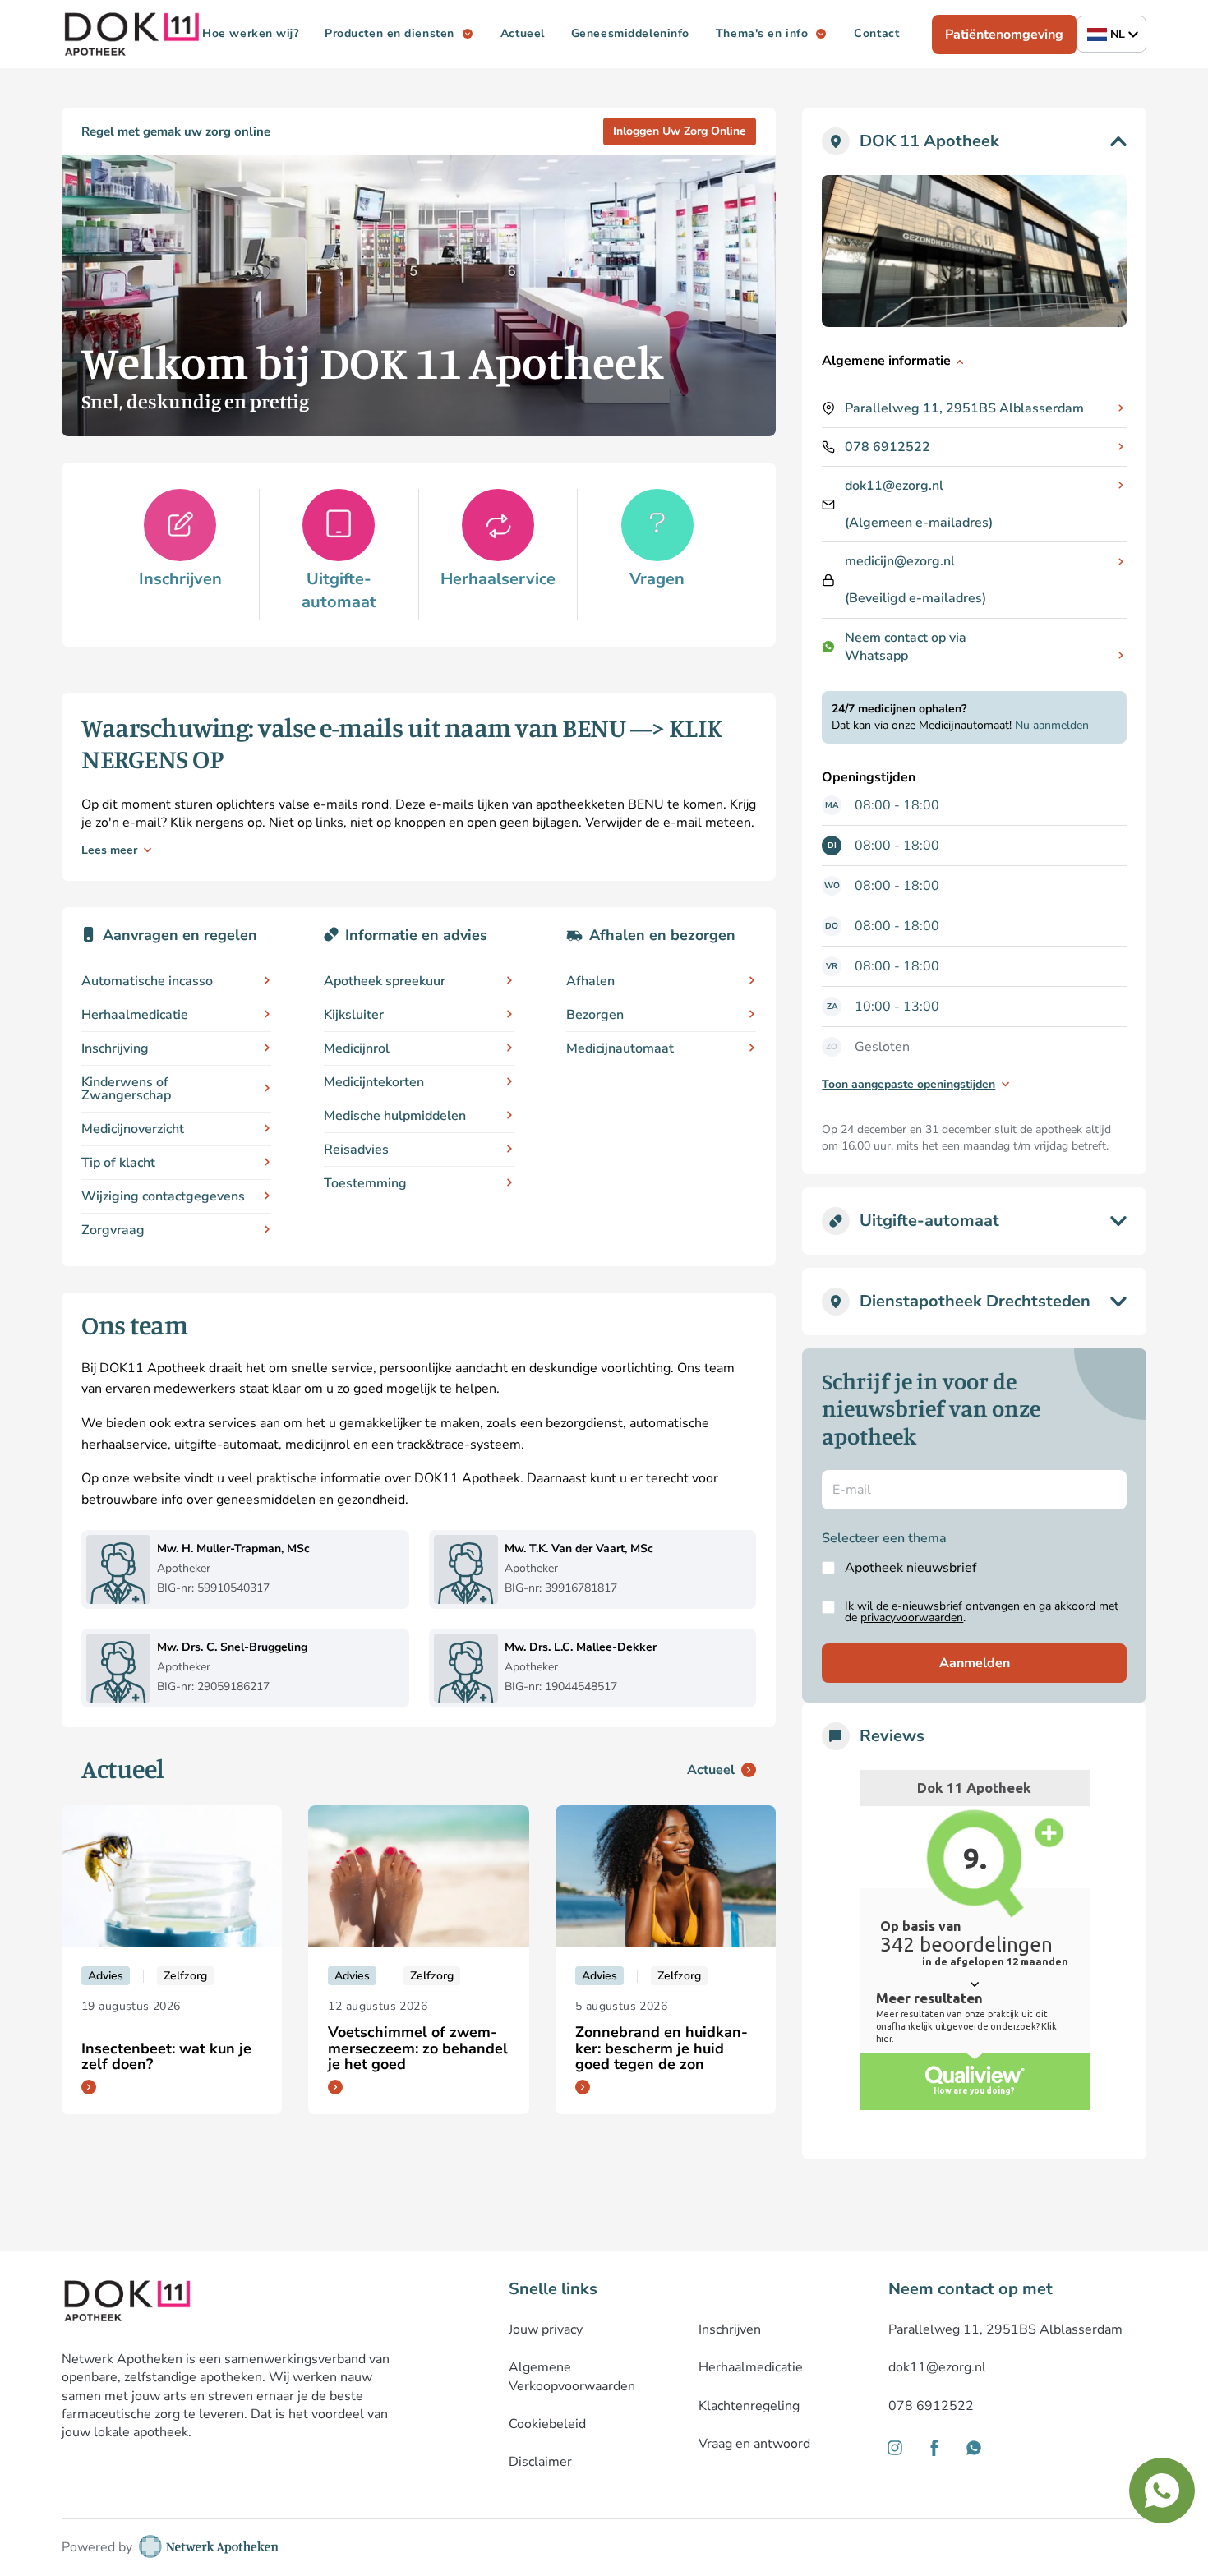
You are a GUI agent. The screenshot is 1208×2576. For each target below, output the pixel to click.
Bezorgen (595, 1015)
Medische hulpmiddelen (395, 1116)
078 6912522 (888, 447)
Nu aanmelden (1052, 725)
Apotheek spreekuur (385, 981)
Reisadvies (356, 1150)
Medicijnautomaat (620, 1048)
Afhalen (590, 981)
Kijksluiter (354, 1015)
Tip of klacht (118, 1163)
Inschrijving (115, 1048)
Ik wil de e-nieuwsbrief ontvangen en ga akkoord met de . (982, 1612)
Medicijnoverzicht (133, 1129)
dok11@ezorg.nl (894, 486)
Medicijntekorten (374, 1082)
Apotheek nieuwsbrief (911, 1568)
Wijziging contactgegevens (163, 1196)
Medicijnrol (357, 1048)
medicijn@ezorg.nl (900, 561)
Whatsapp (876, 656)
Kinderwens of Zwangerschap (126, 1089)
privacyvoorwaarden (912, 1617)
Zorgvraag (113, 1230)
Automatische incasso (147, 981)
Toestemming (365, 1183)
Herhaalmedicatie (135, 1015)
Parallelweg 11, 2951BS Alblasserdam (964, 408)
